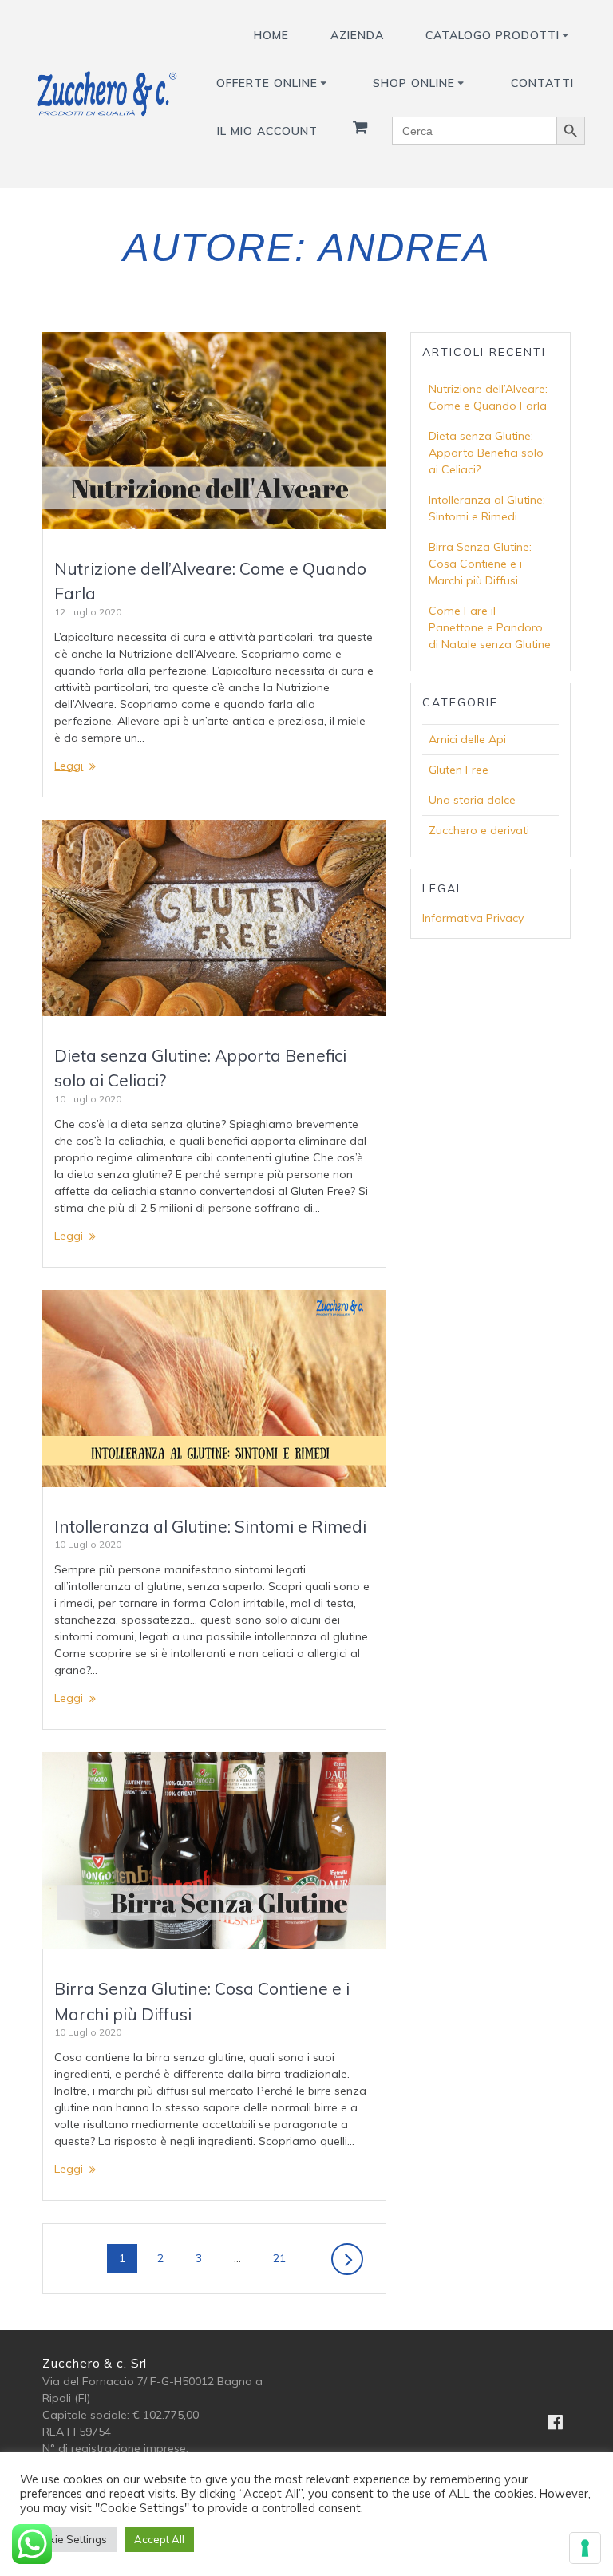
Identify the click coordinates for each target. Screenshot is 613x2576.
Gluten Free (459, 770)
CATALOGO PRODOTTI (492, 35)
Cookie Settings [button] (68, 2539)
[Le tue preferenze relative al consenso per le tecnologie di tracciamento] (585, 2548)
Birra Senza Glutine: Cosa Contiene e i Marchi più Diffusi (480, 564)
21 (285, 2258)
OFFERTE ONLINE (267, 83)
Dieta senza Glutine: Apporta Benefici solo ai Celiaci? (486, 453)
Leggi (69, 766)
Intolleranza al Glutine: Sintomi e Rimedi (210, 1526)
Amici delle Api (467, 739)
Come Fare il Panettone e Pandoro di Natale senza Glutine (490, 627)
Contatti (542, 83)
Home (271, 35)
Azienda (357, 35)
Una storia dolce (472, 800)
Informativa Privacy (473, 918)
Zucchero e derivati (479, 830)
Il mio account (267, 131)
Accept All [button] (159, 2539)
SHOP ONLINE (414, 83)
